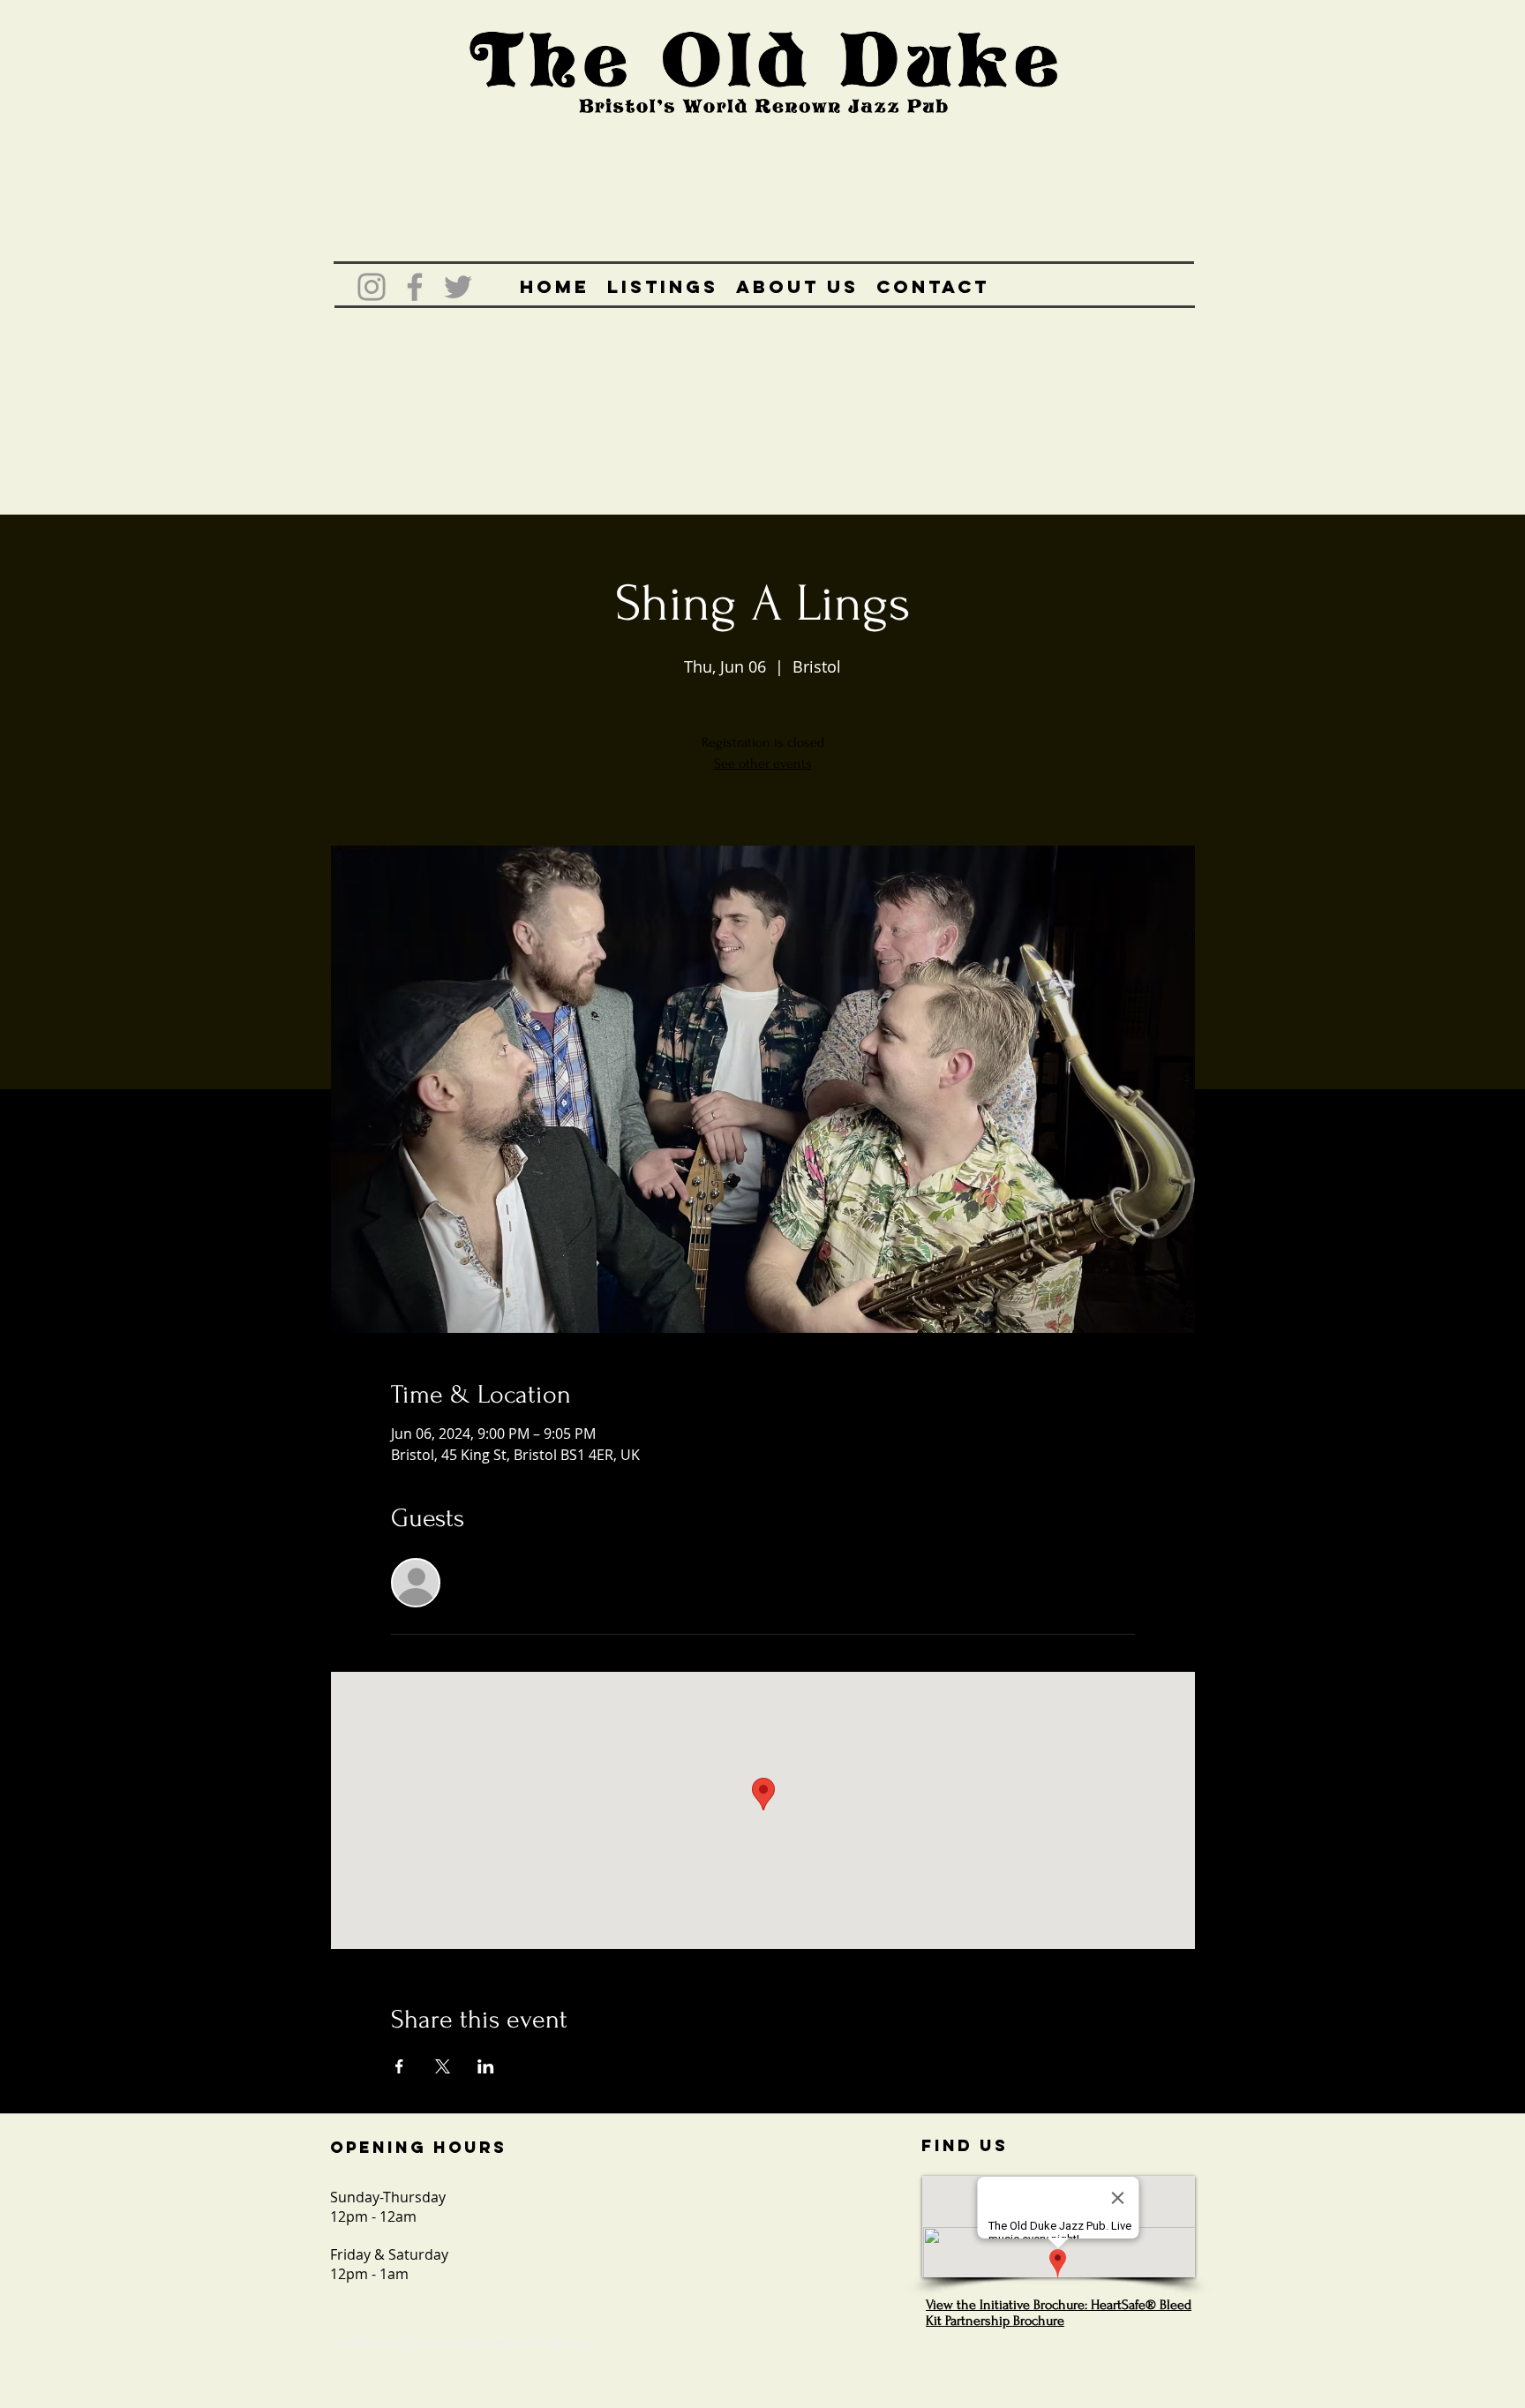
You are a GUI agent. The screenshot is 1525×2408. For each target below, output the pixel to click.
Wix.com (569, 2342)
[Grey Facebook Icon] (415, 287)
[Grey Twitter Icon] (458, 287)
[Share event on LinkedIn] (486, 2066)
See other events (763, 764)
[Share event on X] (443, 2066)
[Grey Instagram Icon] (372, 287)
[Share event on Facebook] (399, 2066)
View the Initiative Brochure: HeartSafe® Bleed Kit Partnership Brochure (1059, 2313)
